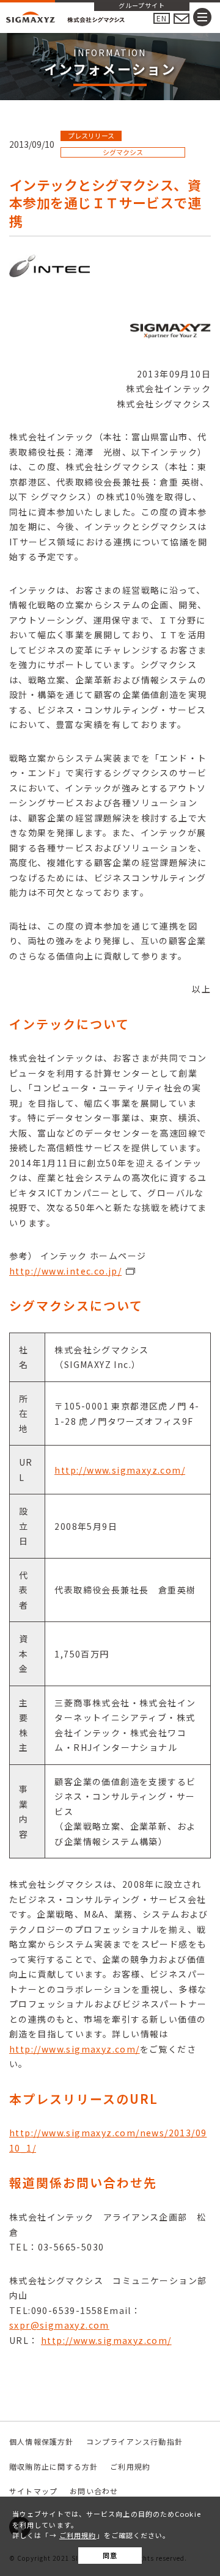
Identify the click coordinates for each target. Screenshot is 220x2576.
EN (162, 18)
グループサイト (142, 6)
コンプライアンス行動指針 (134, 2441)
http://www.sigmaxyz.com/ (120, 1470)
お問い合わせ (94, 2491)
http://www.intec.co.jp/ (65, 1271)
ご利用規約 (78, 2535)
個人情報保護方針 (42, 2441)
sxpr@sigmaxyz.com (59, 2325)
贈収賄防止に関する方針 (53, 2466)
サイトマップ (33, 2491)
